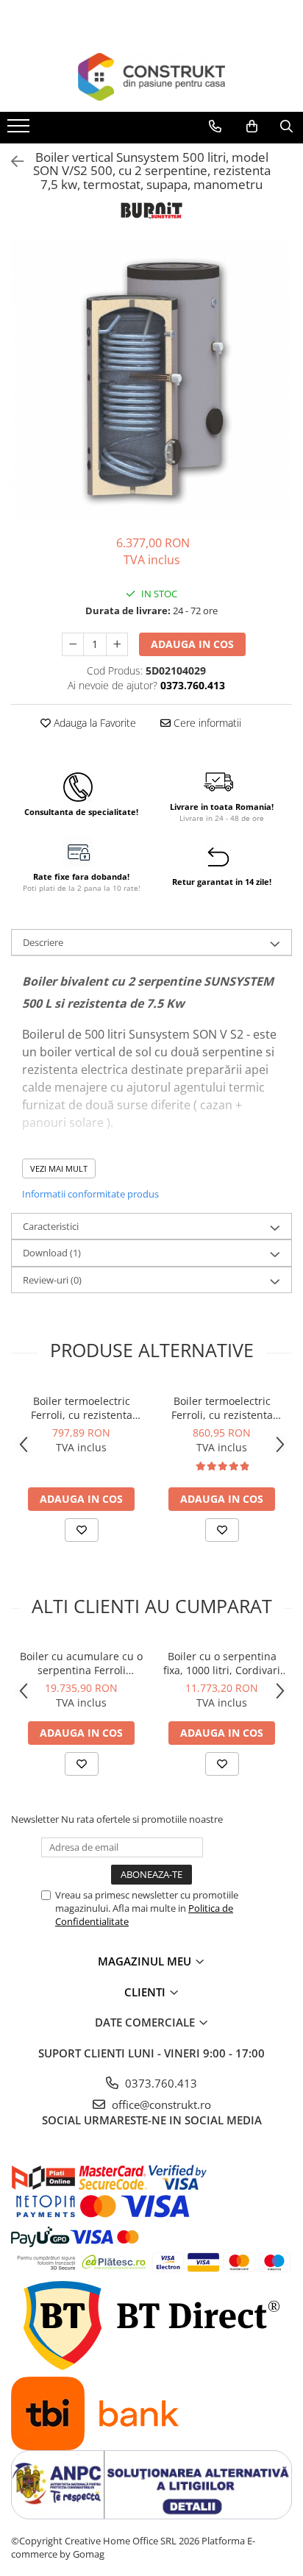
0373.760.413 (160, 2083)
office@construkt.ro (160, 2104)
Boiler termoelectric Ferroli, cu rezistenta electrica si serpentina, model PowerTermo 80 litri (81, 1408)
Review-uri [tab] (52, 1280)
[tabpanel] (151, 380)
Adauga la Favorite (93, 723)
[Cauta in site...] (286, 127)
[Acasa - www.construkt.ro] (151, 77)
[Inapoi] (11, 161)
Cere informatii (206, 723)
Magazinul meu (146, 1961)
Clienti (146, 1992)
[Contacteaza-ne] (215, 127)
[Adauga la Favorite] (82, 1530)
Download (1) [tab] (52, 1253)
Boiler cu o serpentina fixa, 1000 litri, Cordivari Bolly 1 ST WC (222, 1663)
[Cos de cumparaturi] (252, 127)
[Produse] (20, 130)
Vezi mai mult (59, 1168)
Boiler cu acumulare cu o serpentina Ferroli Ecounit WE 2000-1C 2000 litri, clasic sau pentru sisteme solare (81, 1663)
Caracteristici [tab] (51, 1226)
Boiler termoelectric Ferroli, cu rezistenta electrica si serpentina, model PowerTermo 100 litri (222, 1408)
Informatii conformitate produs (90, 1194)
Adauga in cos (192, 644)
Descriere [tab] (43, 942)
